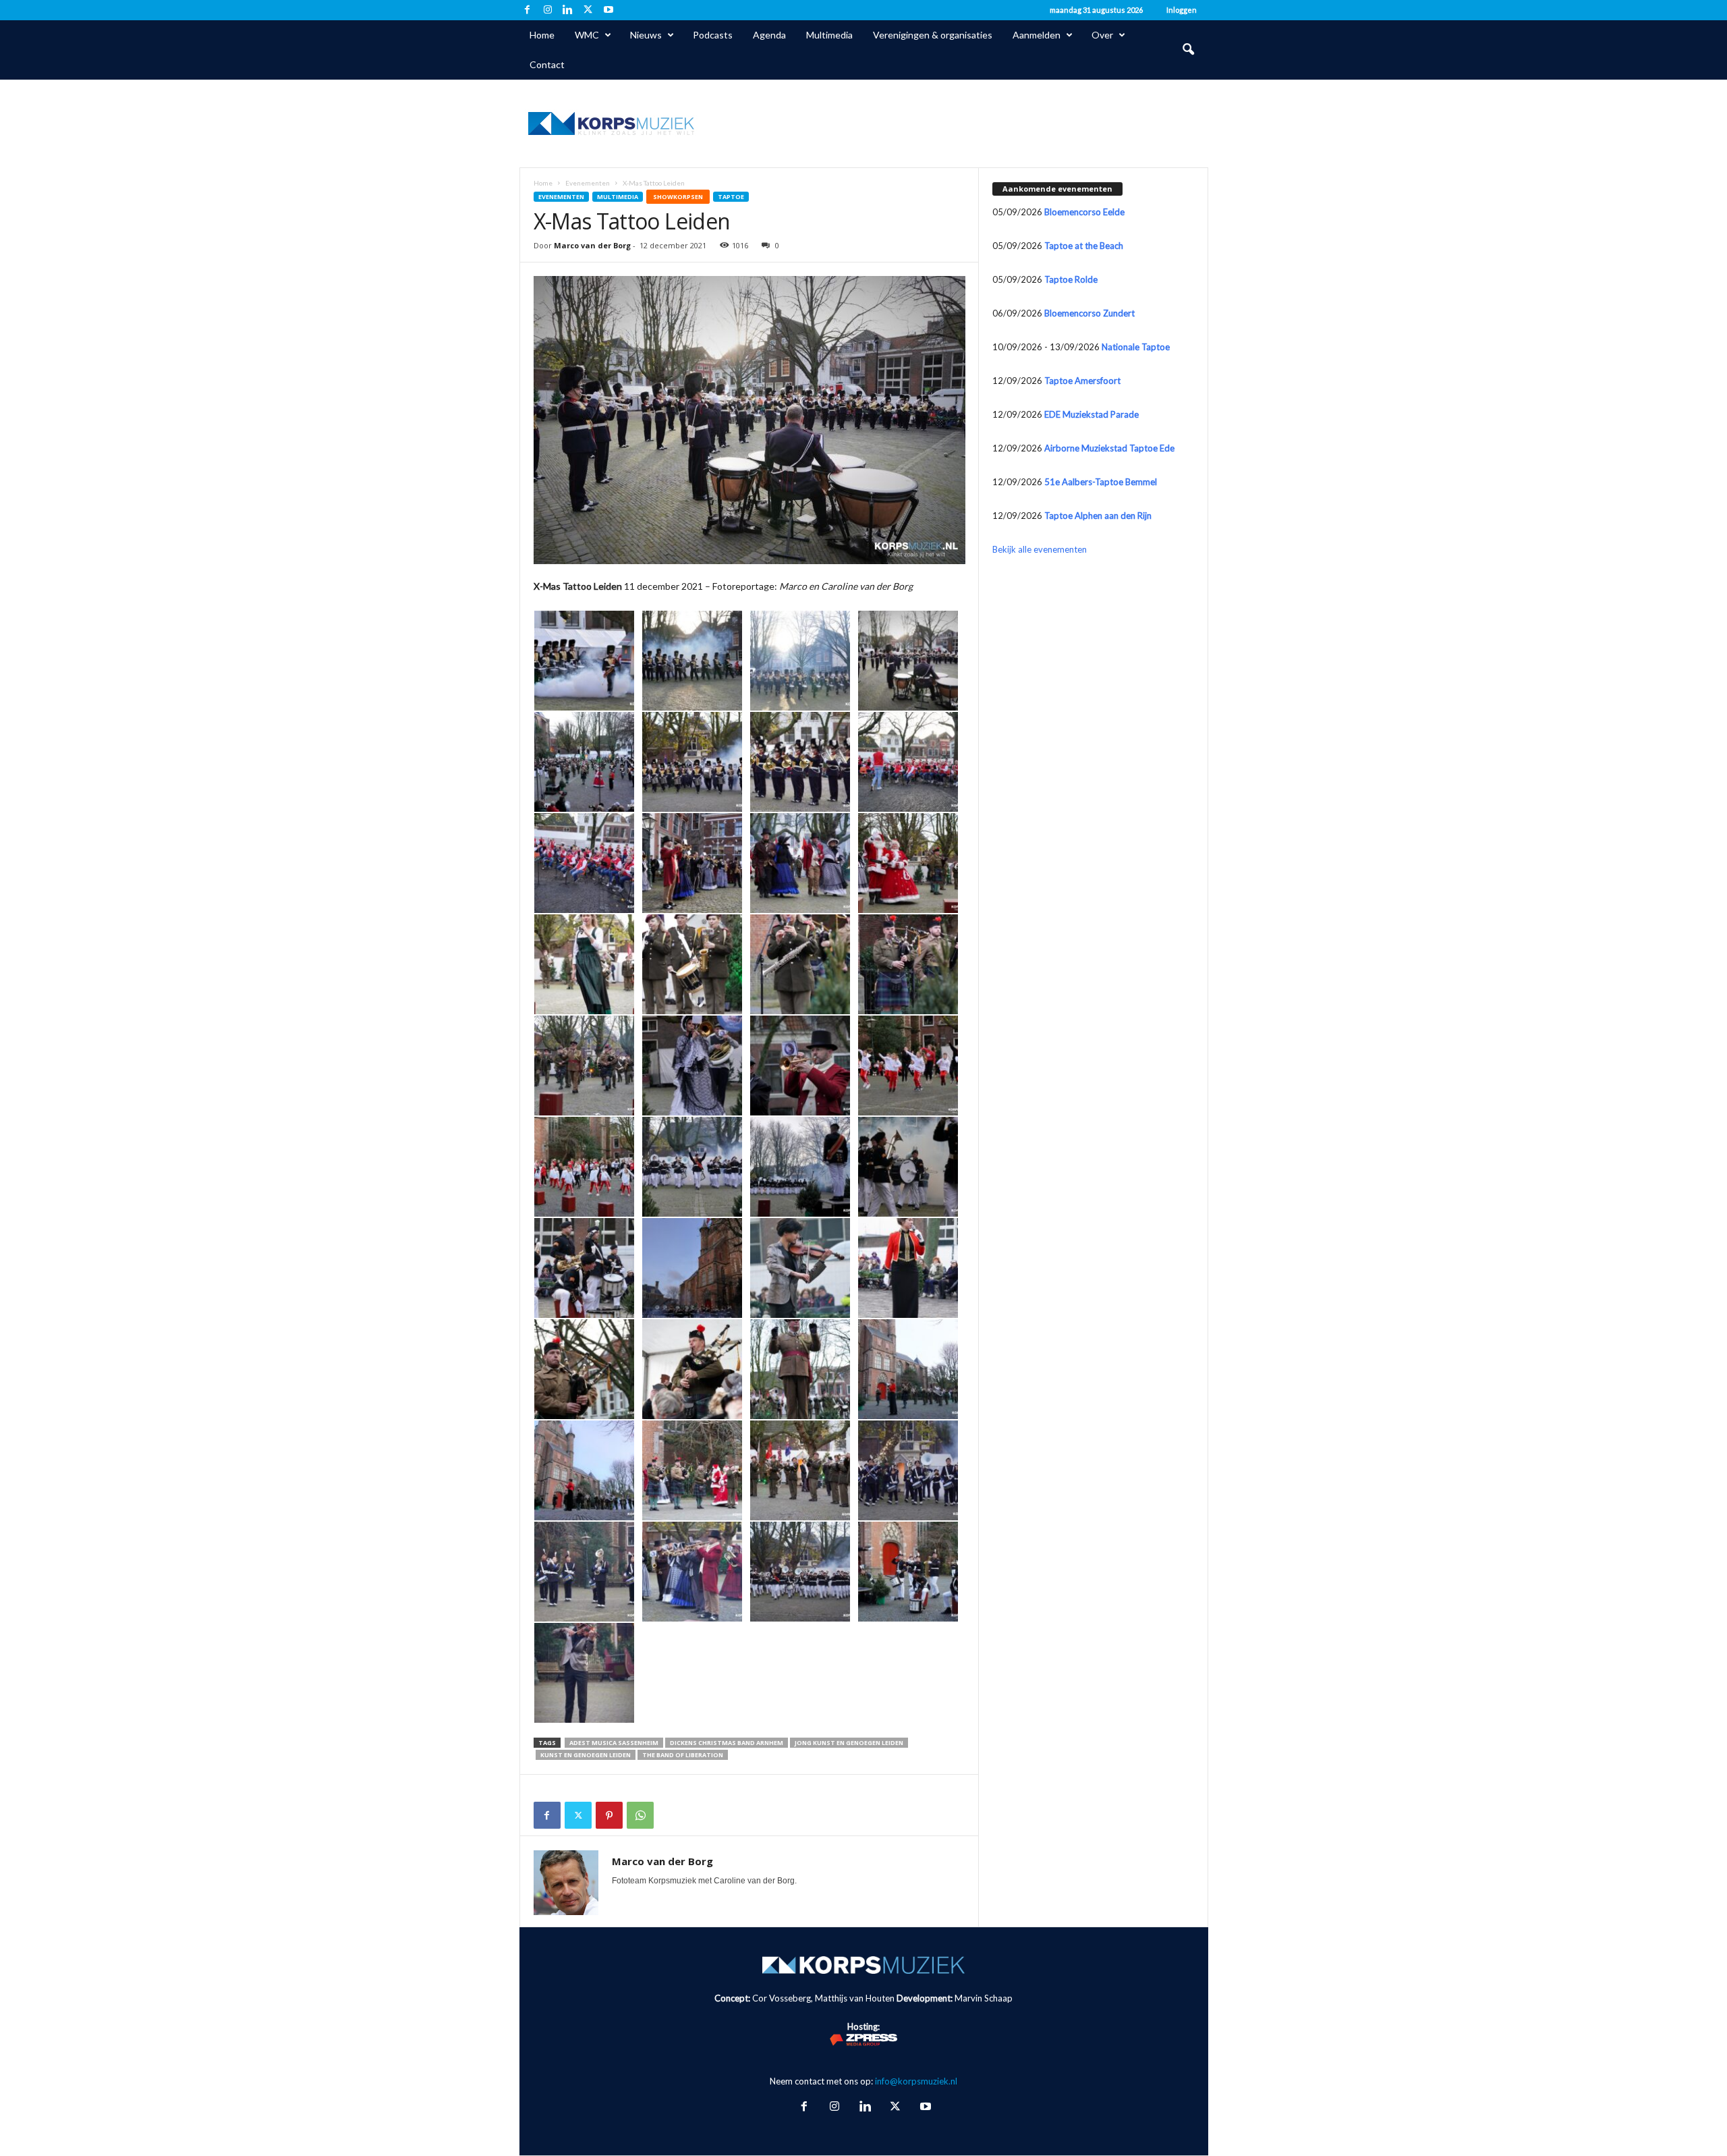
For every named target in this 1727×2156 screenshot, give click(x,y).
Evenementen (588, 183)
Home (542, 35)
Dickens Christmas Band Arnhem (727, 1743)
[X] (588, 10)
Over (1102, 35)
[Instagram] (548, 10)
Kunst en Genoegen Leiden (586, 1755)
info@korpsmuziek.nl (916, 2081)
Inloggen (1182, 10)
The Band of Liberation (683, 1755)
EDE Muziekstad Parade (1092, 414)
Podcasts (713, 35)
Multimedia (829, 35)
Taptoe (731, 197)
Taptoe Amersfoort (1082, 381)
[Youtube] (608, 10)
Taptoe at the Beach (1084, 246)
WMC (587, 35)
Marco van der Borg (592, 245)
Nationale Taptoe (1136, 347)
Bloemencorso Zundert (1089, 313)
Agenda (769, 35)
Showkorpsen (678, 197)
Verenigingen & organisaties (933, 35)
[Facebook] (528, 10)
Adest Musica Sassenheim (614, 1743)
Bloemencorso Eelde (1084, 212)
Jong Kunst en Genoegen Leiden (849, 1743)
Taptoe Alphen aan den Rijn (1098, 516)
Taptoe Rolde (1071, 279)
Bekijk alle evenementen (1040, 549)
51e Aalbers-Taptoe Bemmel (1101, 482)
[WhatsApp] (640, 1815)
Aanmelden (1037, 35)
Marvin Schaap (984, 1998)
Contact (547, 64)
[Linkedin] (568, 10)
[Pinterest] (609, 1815)
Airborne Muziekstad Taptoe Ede (1109, 448)
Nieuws (646, 35)
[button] (1188, 50)
